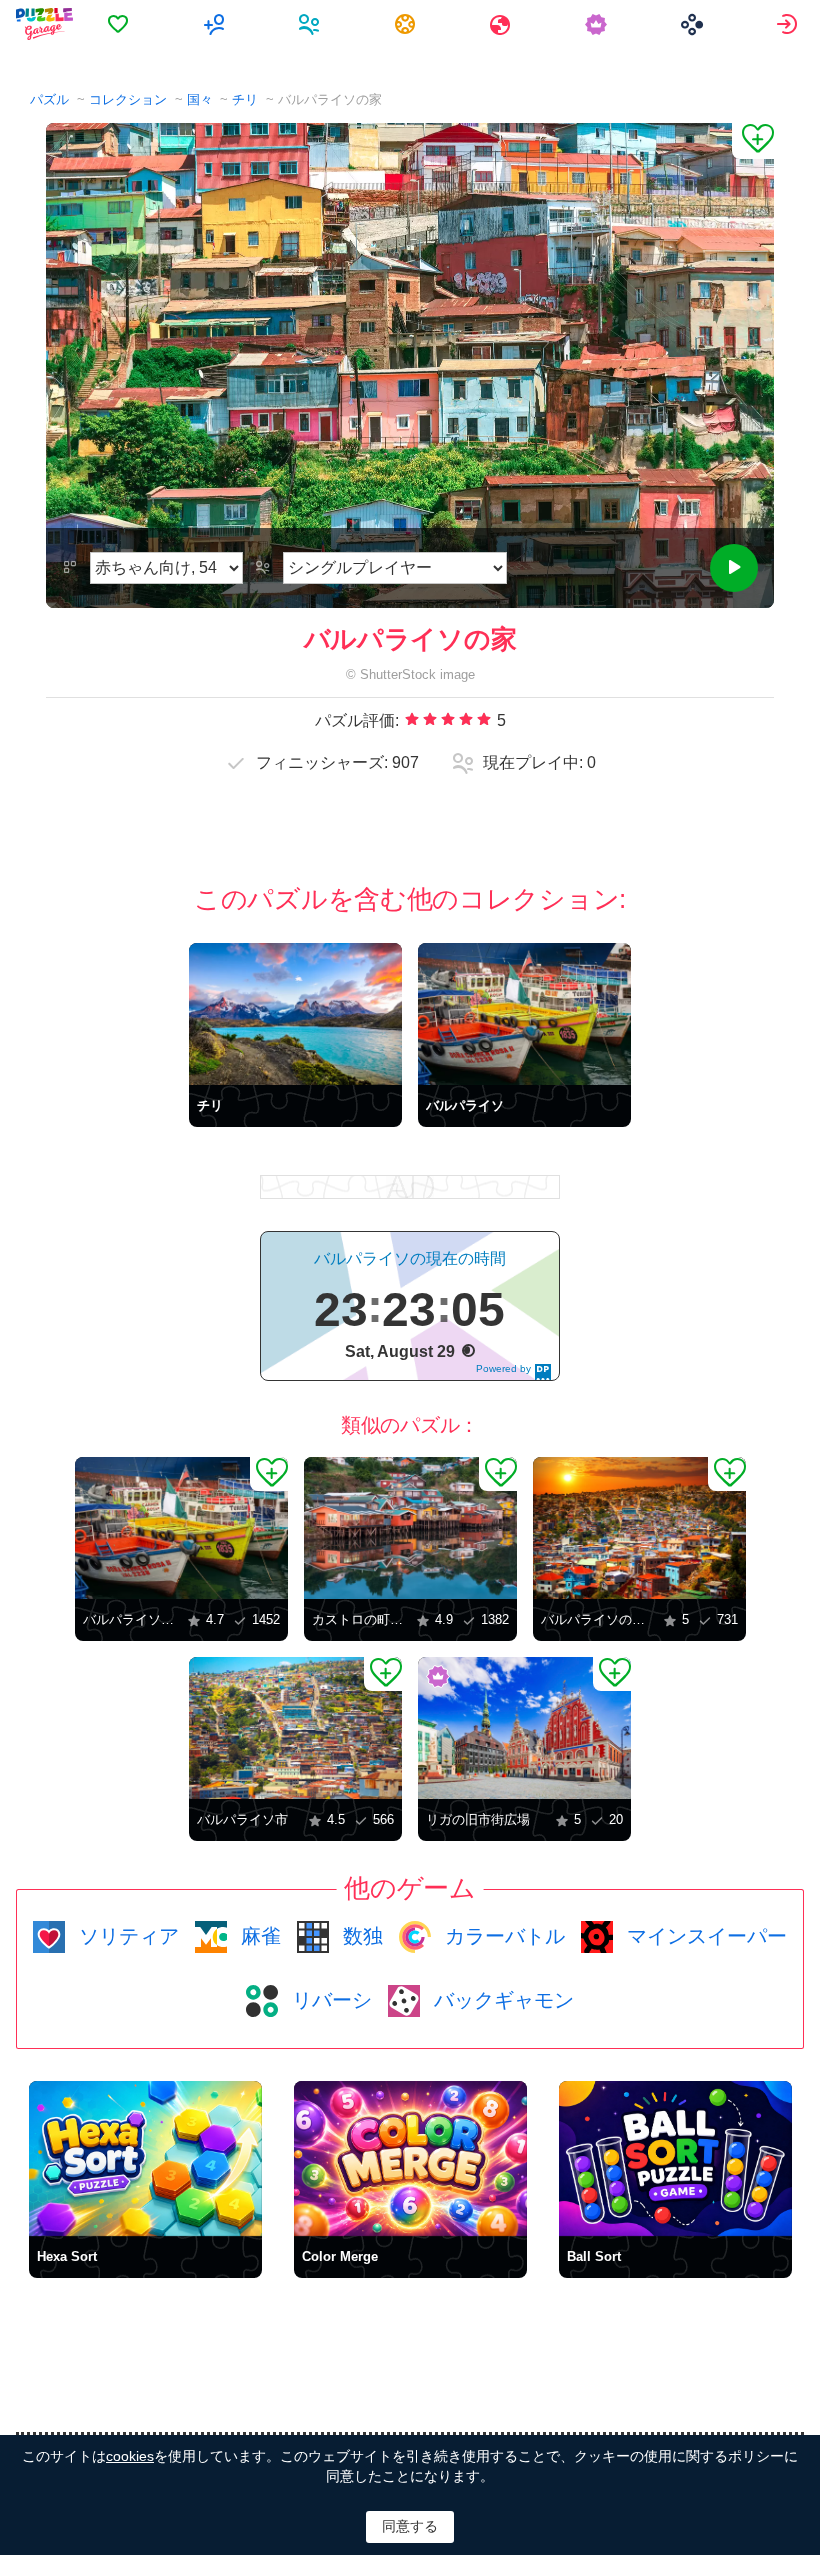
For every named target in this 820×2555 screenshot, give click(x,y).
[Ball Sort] (675, 2158)
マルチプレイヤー (216, 24)
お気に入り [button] (120, 24)
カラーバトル (502, 1936)
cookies (130, 2456)
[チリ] (295, 1014)
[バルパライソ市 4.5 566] (295, 1728)
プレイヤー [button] (311, 24)
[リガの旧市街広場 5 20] (524, 1728)
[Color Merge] (410, 2158)
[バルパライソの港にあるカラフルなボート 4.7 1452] (181, 1528)
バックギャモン (501, 2000)
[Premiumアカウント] (598, 24)
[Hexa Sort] (145, 2158)
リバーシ (329, 2000)
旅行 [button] (502, 24)
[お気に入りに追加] (753, 141)
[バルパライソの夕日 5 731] (639, 1528)
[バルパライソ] (524, 1014)
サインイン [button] (789, 24)
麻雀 (258, 1936)
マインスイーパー (704, 1936)
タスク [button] (407, 24)
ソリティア (126, 1936)
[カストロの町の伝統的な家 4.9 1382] (410, 1528)
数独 (360, 1936)
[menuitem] (120, 24)
